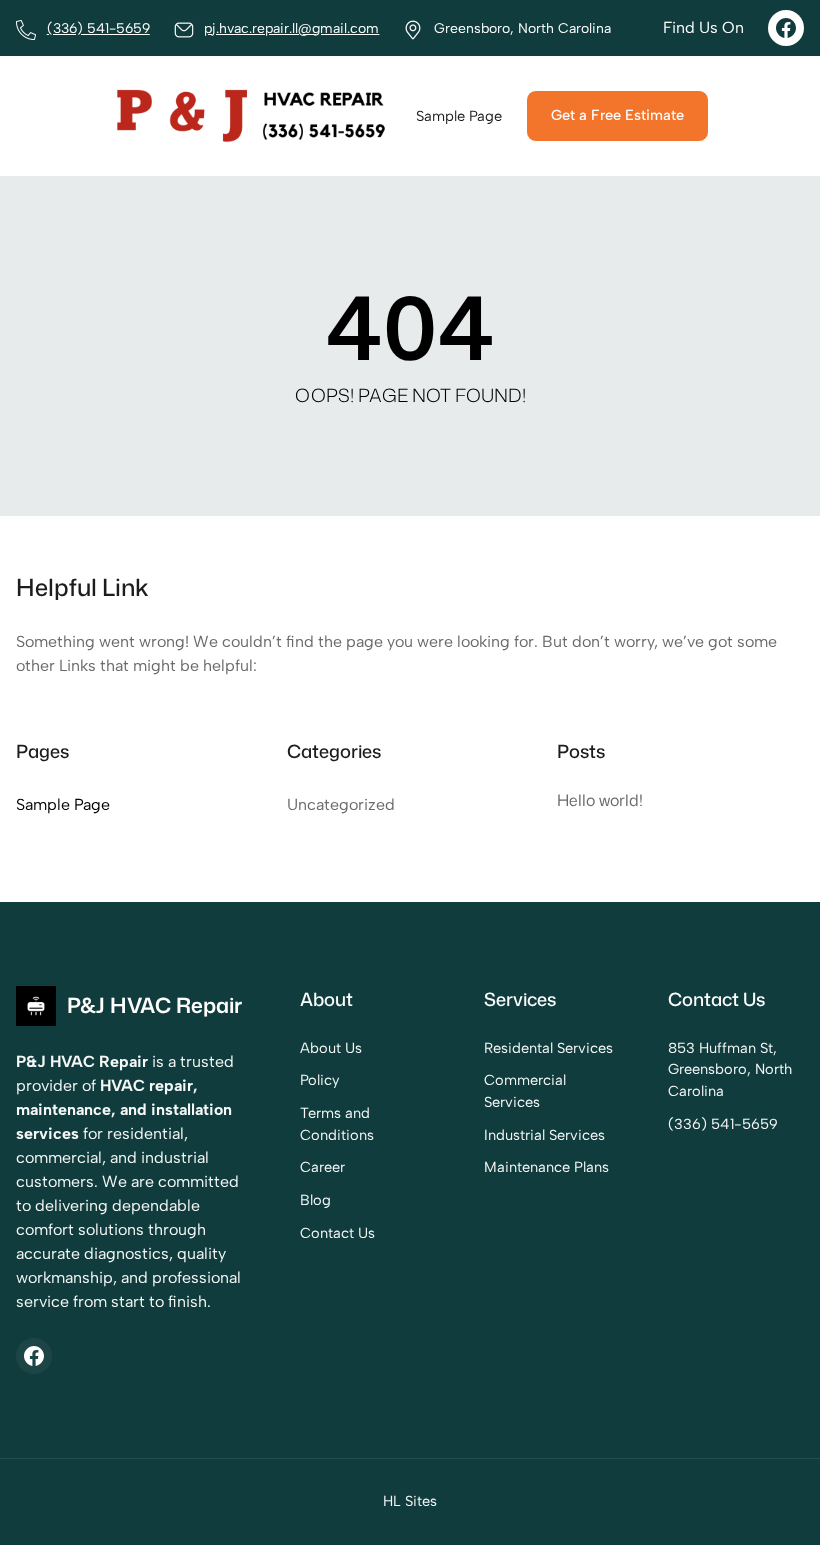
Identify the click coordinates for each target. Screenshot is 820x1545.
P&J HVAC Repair (154, 1005)
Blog (315, 1200)
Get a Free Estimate (617, 115)
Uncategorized (341, 804)
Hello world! (600, 800)
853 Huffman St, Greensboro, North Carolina (730, 1070)
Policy (320, 1080)
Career (322, 1167)
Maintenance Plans (546, 1167)
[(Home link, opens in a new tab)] (252, 116)
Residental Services (548, 1048)
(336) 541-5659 (98, 28)
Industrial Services (544, 1135)
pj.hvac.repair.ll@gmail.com (291, 28)
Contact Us (337, 1233)
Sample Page (63, 804)
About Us (331, 1048)
